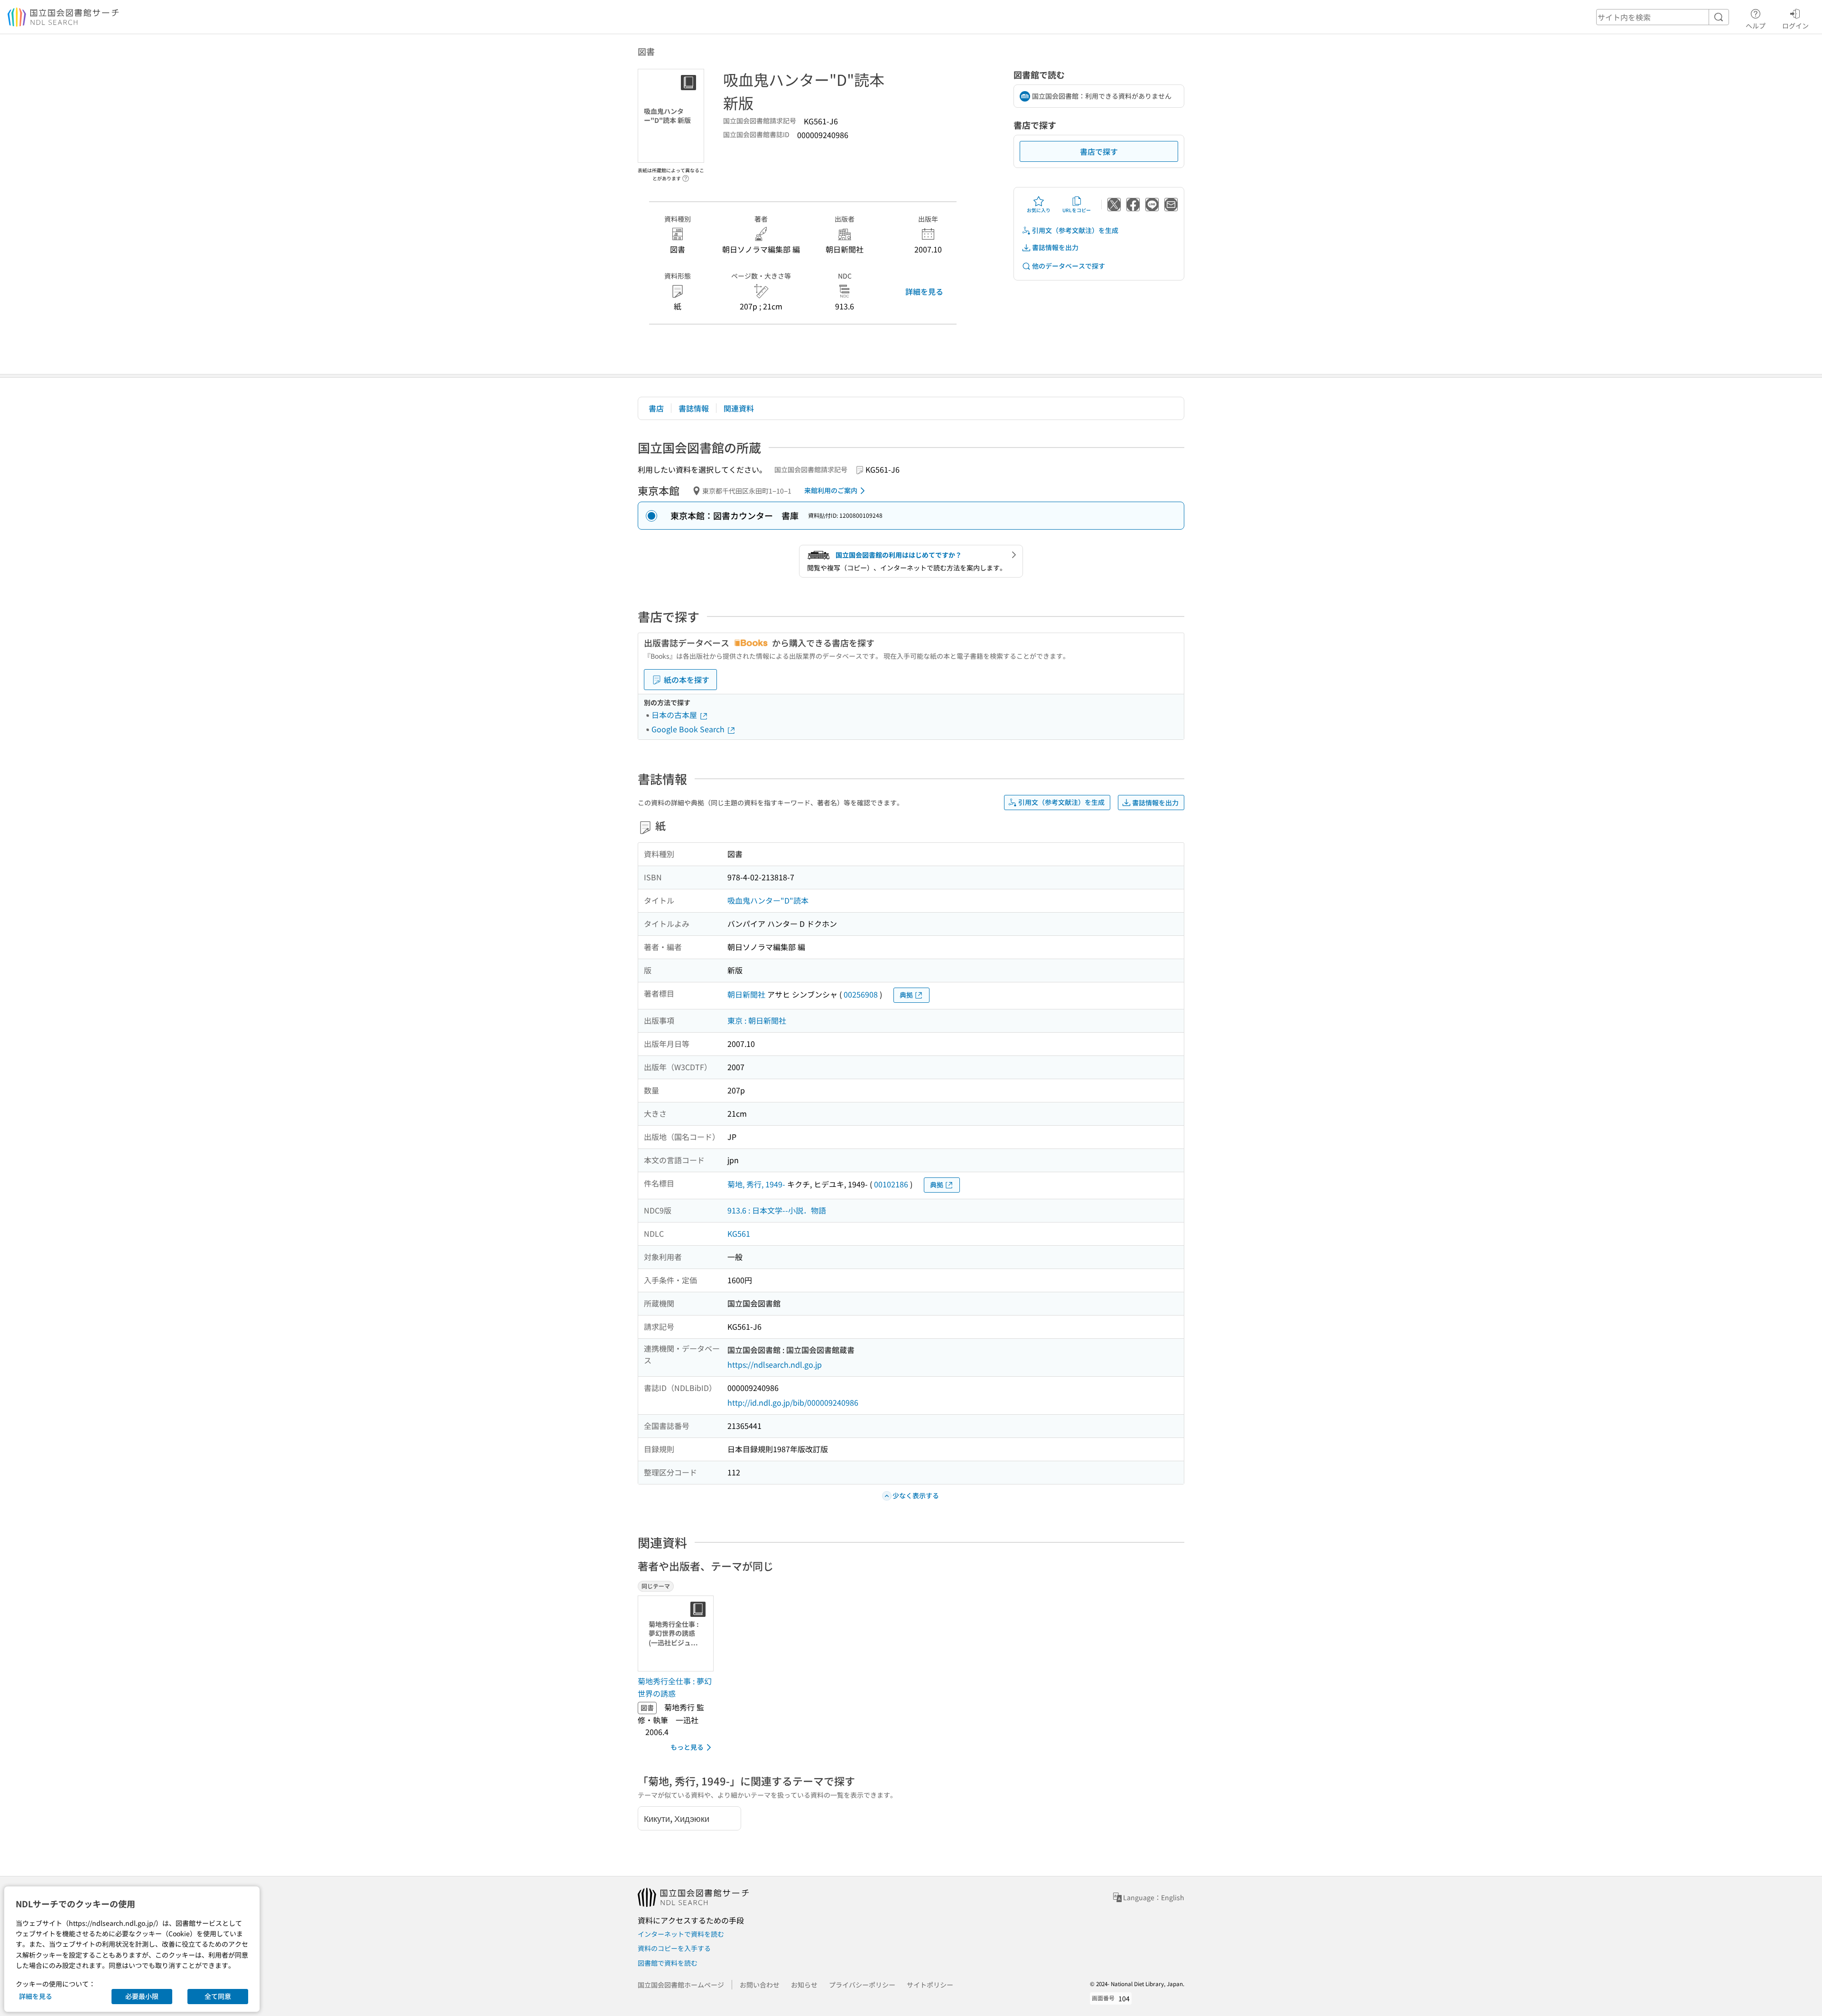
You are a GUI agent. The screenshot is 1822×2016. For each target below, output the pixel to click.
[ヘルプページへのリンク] (686, 176)
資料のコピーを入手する (674, 1948)
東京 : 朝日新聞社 (757, 1020)
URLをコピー (1077, 210)
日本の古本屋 (675, 715)
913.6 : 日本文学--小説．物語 (777, 1210)
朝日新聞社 (746, 994)
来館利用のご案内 (831, 490)
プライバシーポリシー (862, 1985)
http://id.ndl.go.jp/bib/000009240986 (793, 1402)
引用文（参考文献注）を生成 (1075, 230)
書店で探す (1099, 151)
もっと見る (687, 1747)
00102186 (891, 1184)
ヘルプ (1756, 25)
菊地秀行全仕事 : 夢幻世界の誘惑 (675, 1687)
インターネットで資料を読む (681, 1934)
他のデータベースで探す (1069, 266)
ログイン (1795, 25)
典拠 (906, 995)
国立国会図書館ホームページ (681, 1985)
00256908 (861, 994)
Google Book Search (689, 729)
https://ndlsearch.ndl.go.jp (775, 1364)
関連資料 (739, 408)
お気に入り (1039, 210)
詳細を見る (924, 291)
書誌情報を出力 (1055, 247)
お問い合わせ (760, 1985)
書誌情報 (694, 408)
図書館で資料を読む (668, 1963)
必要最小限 (142, 1996)
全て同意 (218, 1996)
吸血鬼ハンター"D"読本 (768, 900)
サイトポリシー (930, 1985)
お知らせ (804, 1985)
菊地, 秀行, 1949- (756, 1184)
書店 (656, 408)
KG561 (739, 1233)
